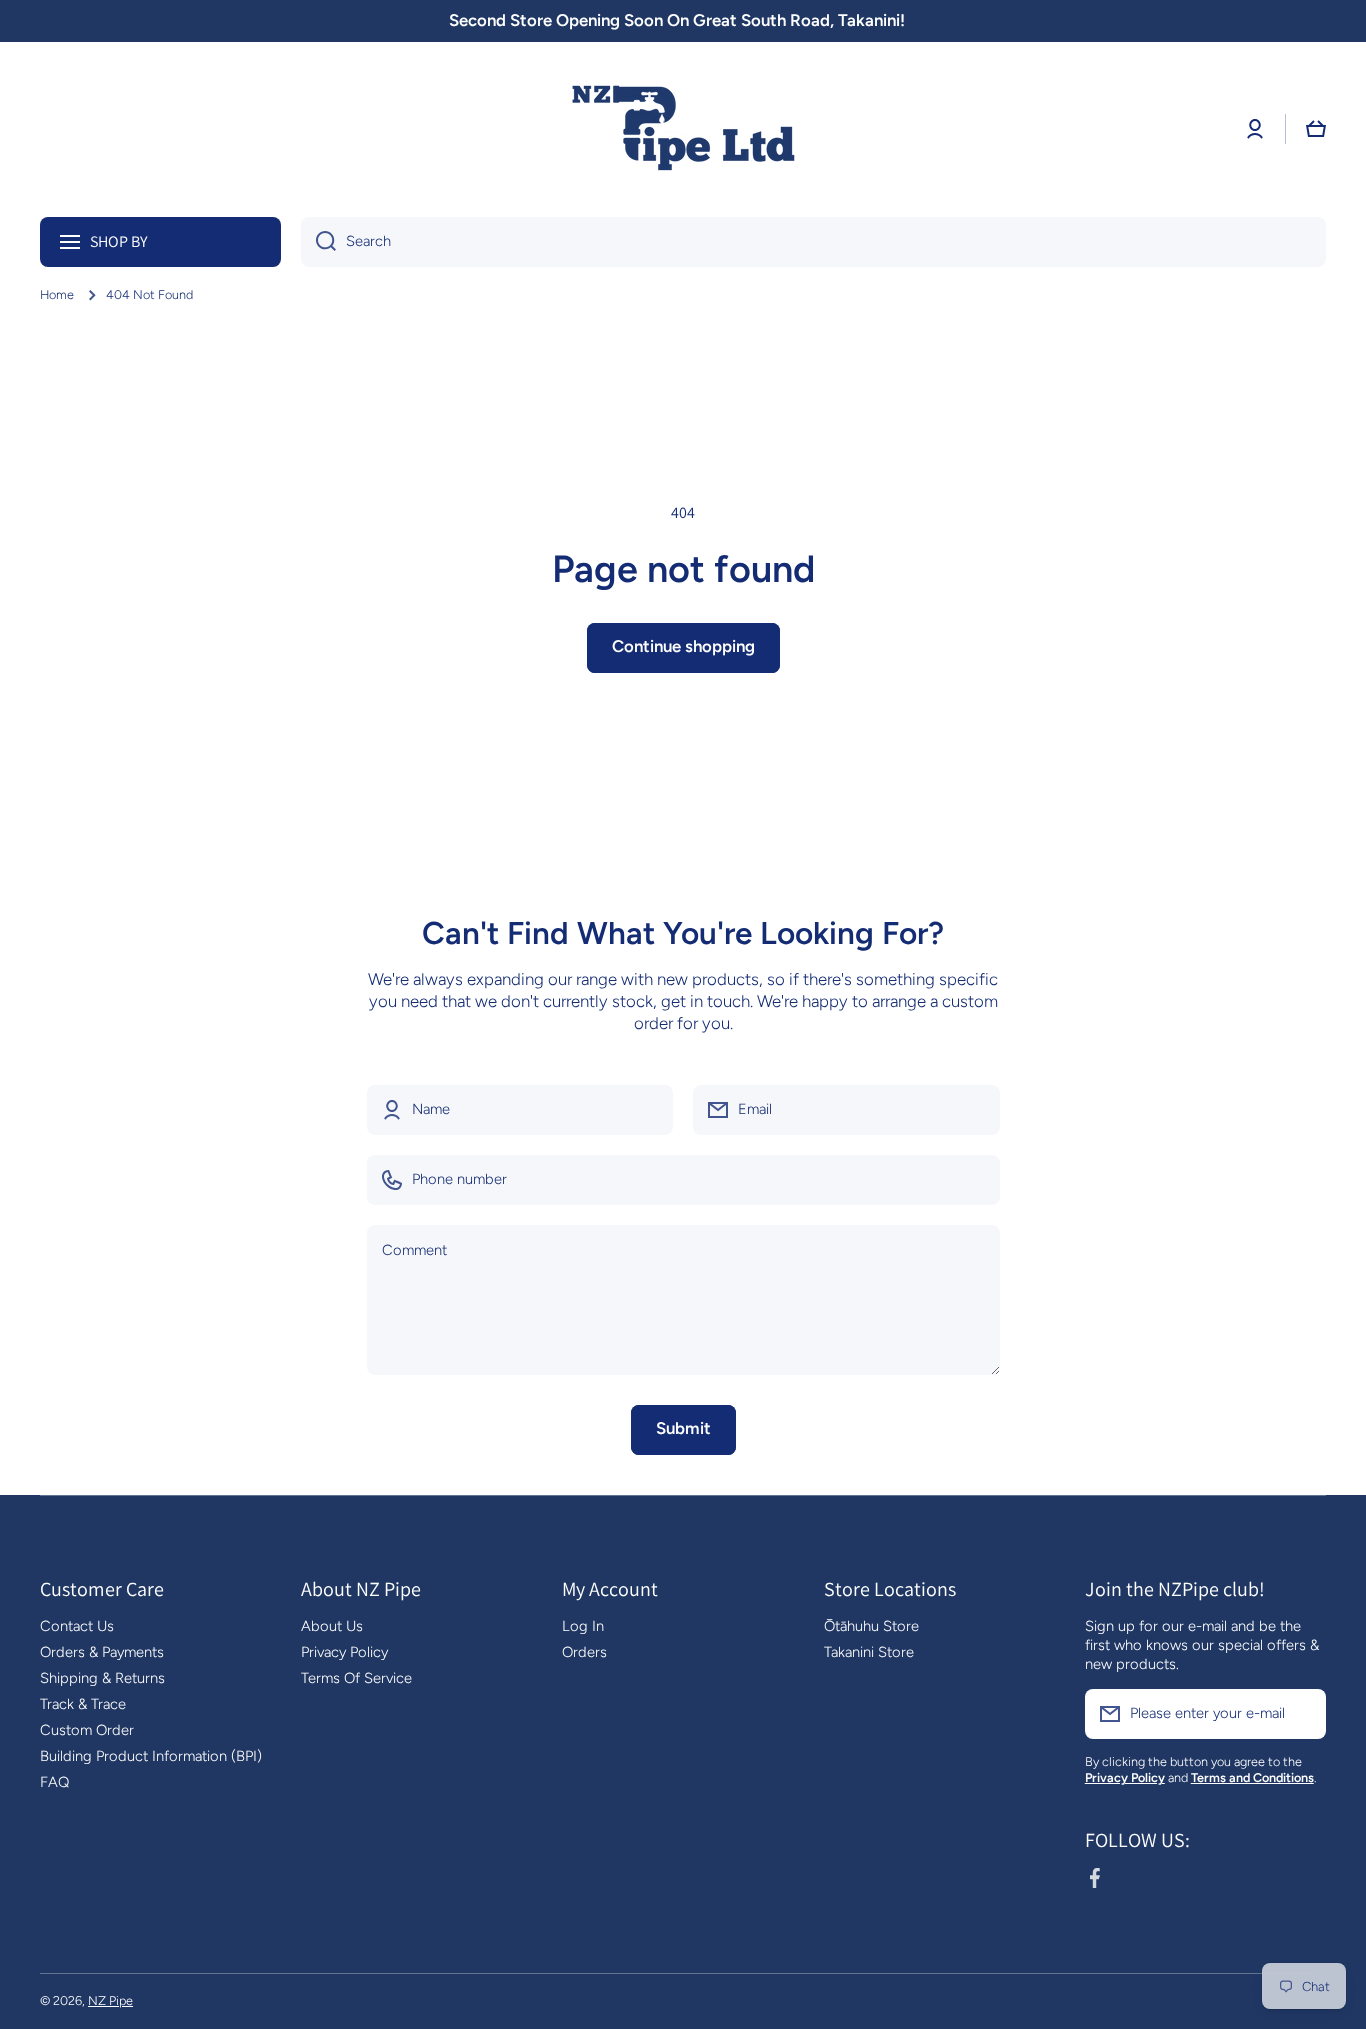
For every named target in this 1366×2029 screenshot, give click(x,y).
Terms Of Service (356, 1678)
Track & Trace (83, 1704)
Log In (583, 1626)
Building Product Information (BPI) (151, 1756)
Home (57, 294)
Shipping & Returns (102, 1678)
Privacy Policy (344, 1652)
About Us (332, 1626)
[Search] (318, 242)
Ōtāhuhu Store (871, 1626)
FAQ (54, 1782)
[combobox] (813, 242)
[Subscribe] (1301, 1714)
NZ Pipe (110, 2000)
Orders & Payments (102, 1652)
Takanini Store (869, 1652)
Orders (584, 1652)
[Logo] (683, 129)
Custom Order (87, 1730)
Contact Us (77, 1626)
